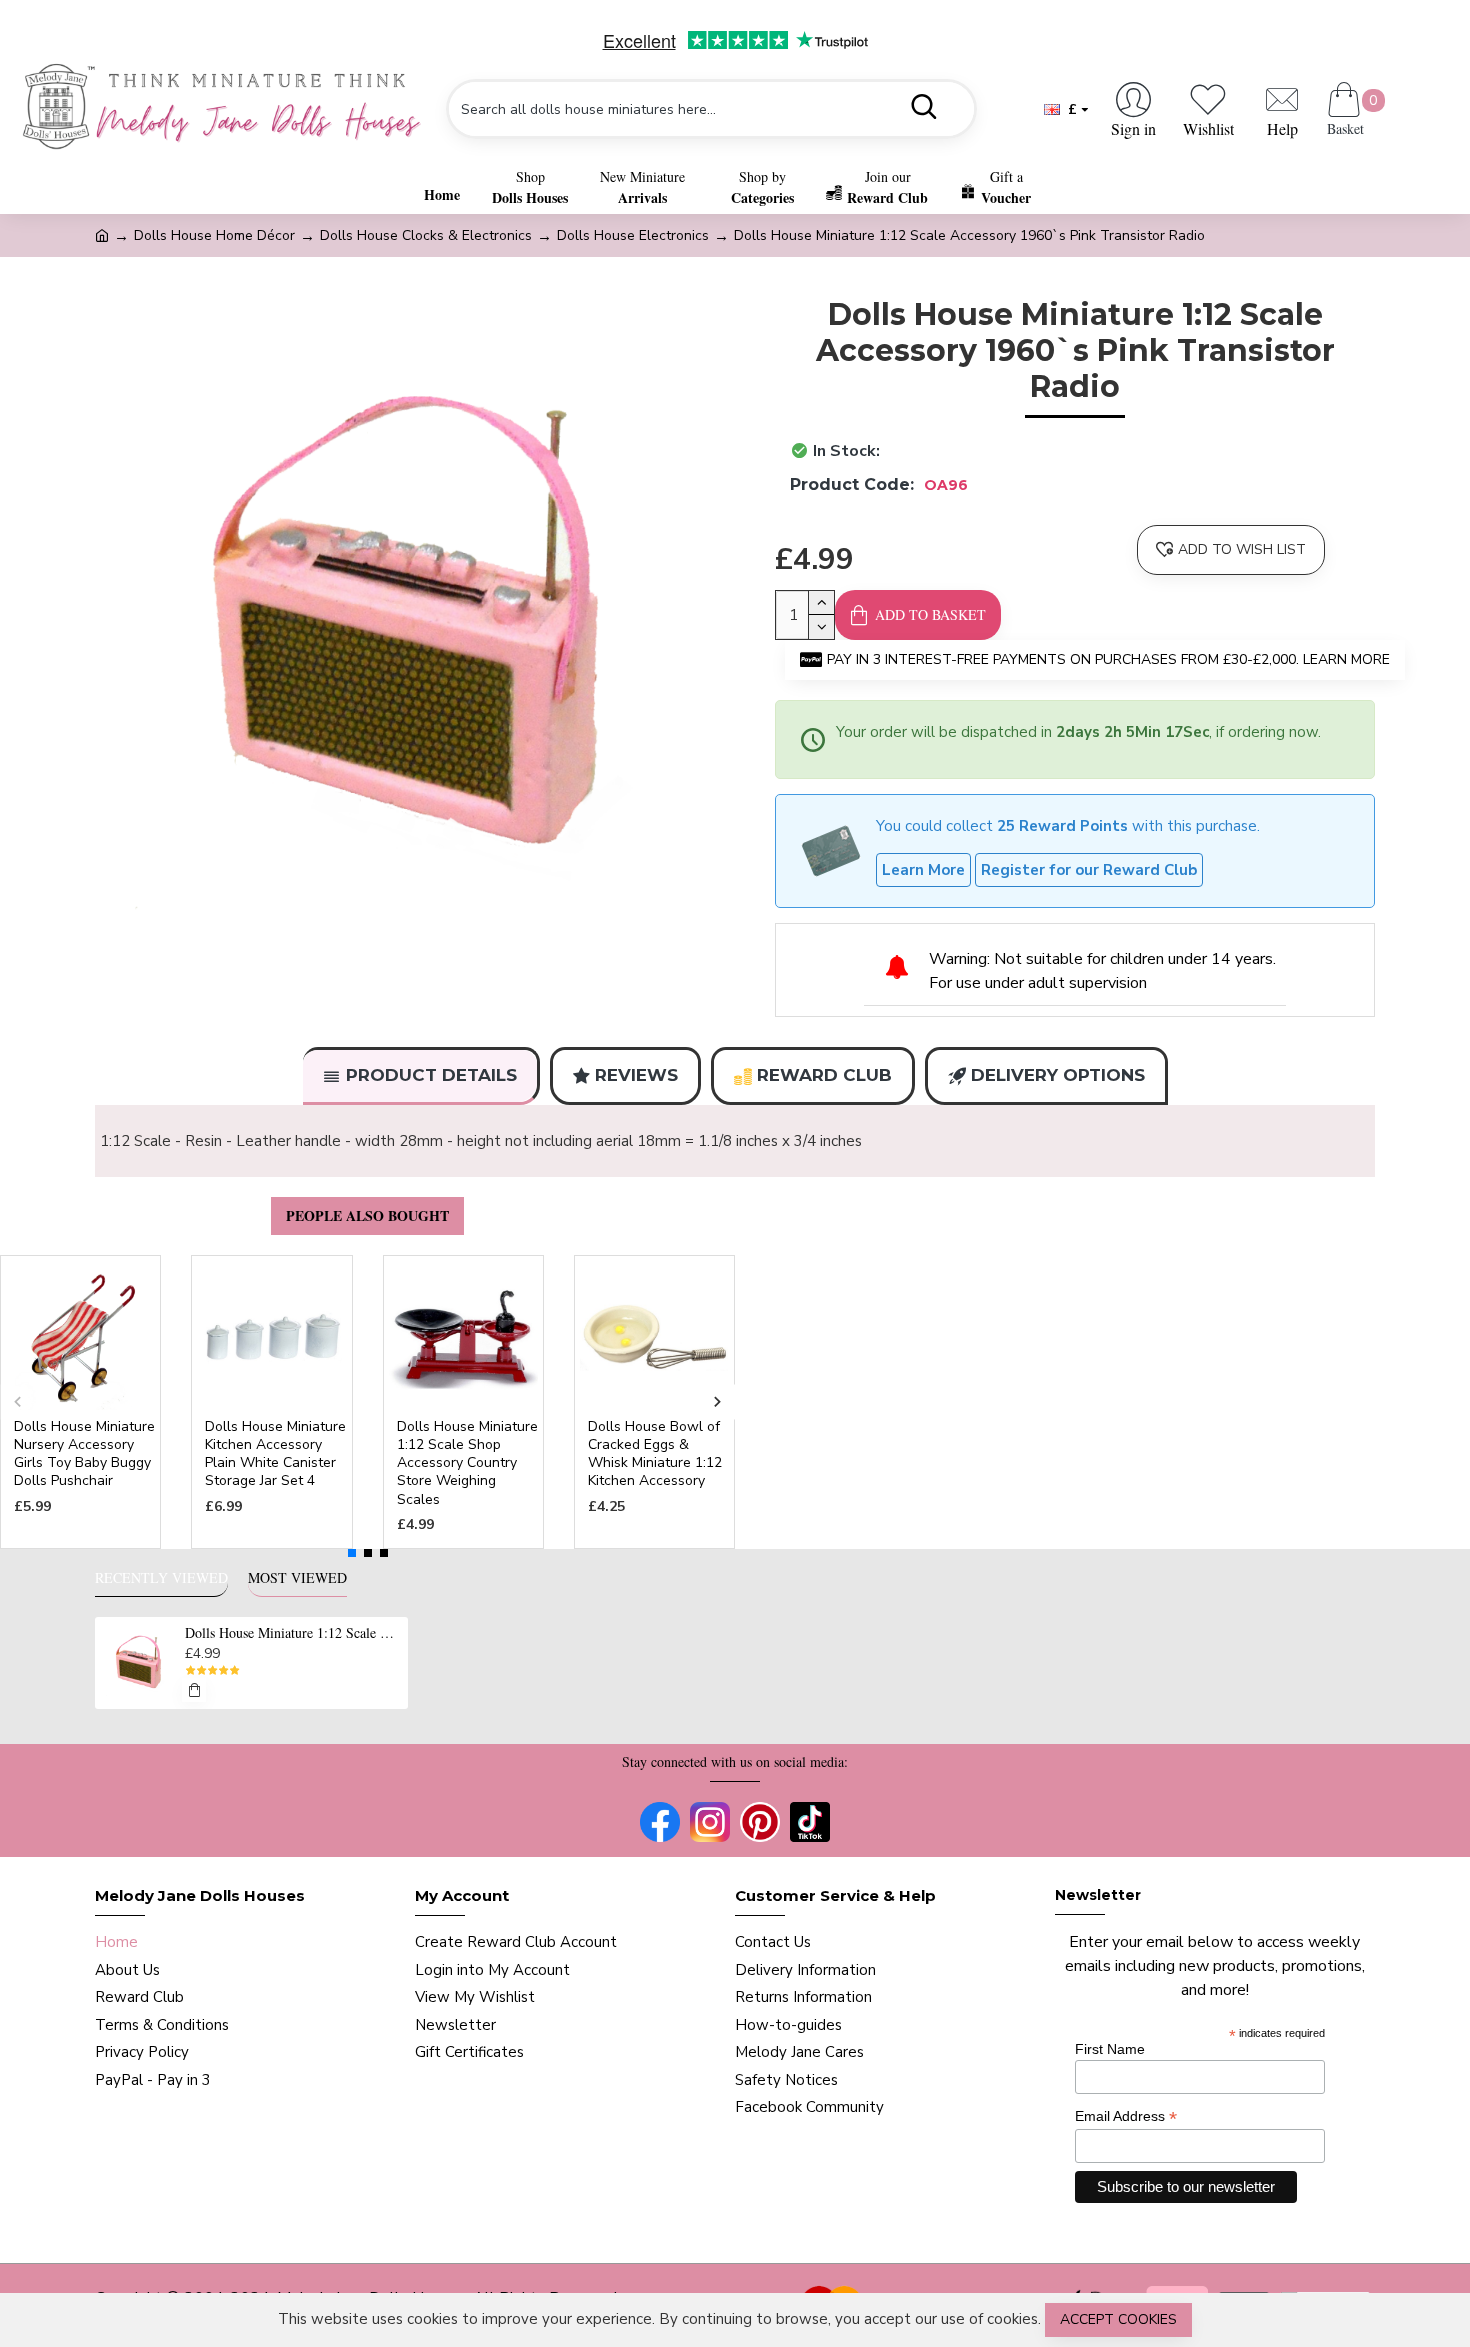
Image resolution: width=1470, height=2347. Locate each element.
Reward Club (824, 1075)
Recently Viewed (161, 1578)
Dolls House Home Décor (214, 235)
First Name (1110, 2049)
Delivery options (1058, 1075)
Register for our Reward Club (1089, 870)
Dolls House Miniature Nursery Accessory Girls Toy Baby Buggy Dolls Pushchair (84, 1454)
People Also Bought (367, 1215)
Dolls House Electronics (633, 235)
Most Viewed (297, 1578)
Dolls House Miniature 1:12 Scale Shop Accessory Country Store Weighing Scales (467, 1463)
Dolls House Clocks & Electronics (426, 235)
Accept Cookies (1118, 2319)
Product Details (431, 1075)
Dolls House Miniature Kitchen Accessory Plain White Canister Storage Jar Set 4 (275, 1454)
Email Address (1126, 2116)
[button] (17, 1401)
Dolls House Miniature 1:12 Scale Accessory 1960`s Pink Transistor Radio (293, 1633)
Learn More (923, 870)
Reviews (636, 1075)
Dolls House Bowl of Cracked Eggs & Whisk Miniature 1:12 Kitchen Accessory (655, 1454)
